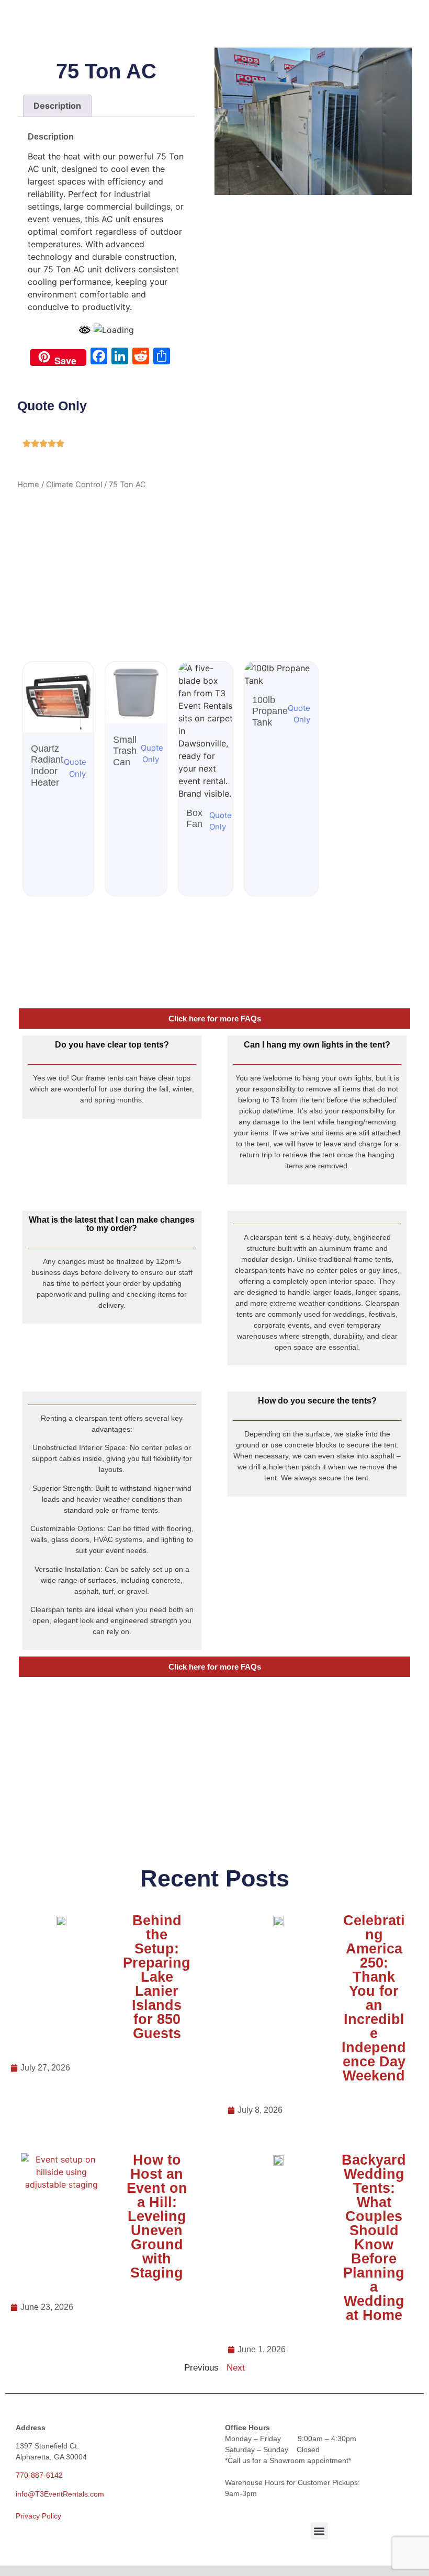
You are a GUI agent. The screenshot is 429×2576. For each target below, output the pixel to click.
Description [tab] (57, 106)
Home (28, 485)
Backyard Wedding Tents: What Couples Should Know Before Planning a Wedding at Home (374, 2238)
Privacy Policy (38, 2516)
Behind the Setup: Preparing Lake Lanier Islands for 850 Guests (157, 1977)
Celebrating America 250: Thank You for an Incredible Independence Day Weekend (374, 1998)
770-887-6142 (39, 2475)
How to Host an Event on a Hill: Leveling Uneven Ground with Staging (157, 2216)
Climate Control (74, 485)
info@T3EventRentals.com (60, 2494)
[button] (319, 2531)
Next (236, 2368)
